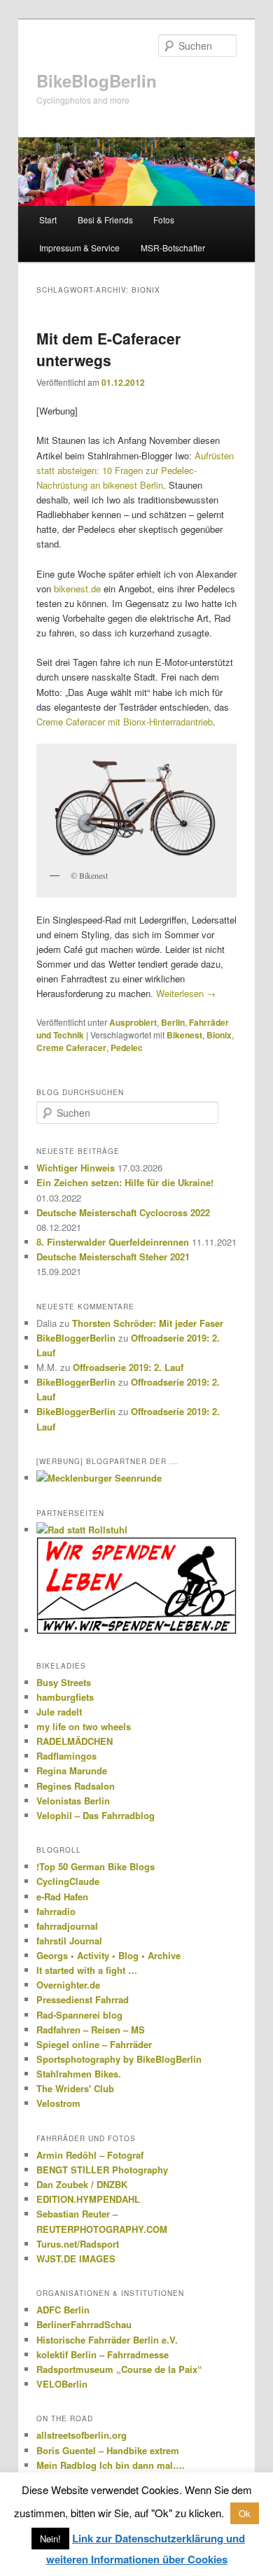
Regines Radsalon (76, 1786)
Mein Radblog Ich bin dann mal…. (111, 2465)
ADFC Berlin (63, 2310)
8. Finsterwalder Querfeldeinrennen (113, 1242)
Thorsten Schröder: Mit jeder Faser (148, 1323)
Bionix (219, 1035)
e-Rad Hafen (62, 1896)
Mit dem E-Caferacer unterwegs (108, 349)
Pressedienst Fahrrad (83, 1999)
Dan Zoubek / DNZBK (82, 2184)
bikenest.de (77, 589)
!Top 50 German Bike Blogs (96, 1866)
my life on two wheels (84, 1726)
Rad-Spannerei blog (79, 2015)
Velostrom (58, 2103)
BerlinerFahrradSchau (84, 2324)
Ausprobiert (133, 1022)
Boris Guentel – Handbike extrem (108, 2450)
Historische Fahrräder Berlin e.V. (107, 2340)
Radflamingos (66, 1756)
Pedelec (127, 1047)
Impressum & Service (79, 248)
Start (48, 220)
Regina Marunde (72, 1770)
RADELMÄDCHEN (75, 1741)
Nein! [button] (50, 2539)
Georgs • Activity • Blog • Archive (108, 1955)
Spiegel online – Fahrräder (94, 2044)
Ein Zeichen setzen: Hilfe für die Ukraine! (125, 1182)
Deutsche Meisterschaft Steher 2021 (113, 1256)
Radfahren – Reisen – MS (91, 2030)
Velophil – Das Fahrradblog (96, 1815)
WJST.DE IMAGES (76, 2258)
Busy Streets (64, 1682)
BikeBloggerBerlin (76, 1338)
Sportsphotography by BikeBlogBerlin (119, 2059)
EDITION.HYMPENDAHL (88, 2199)
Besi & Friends (105, 220)
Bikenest (184, 1035)
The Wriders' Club (75, 2088)
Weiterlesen (186, 993)
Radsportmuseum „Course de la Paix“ (119, 2369)
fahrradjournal (67, 1926)
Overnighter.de (68, 1985)
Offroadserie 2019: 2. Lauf (128, 1367)
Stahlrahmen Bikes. (79, 2074)
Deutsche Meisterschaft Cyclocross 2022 (123, 1212)
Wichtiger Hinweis (76, 1168)
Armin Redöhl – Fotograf (90, 2155)
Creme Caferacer (71, 1047)
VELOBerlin (62, 2384)
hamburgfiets (65, 1697)
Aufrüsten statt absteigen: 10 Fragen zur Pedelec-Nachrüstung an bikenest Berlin (135, 470)
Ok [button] (245, 2513)
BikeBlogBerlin (97, 81)
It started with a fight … (87, 1970)
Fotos (164, 220)
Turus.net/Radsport (78, 2244)
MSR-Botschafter (173, 248)
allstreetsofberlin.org (82, 2435)
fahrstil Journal (69, 1941)
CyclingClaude (68, 1881)
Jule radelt (59, 1712)
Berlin (173, 1022)
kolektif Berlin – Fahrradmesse (103, 2354)
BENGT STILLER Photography (102, 2170)
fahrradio (56, 1911)
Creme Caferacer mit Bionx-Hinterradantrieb (125, 722)
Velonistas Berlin (73, 1801)
